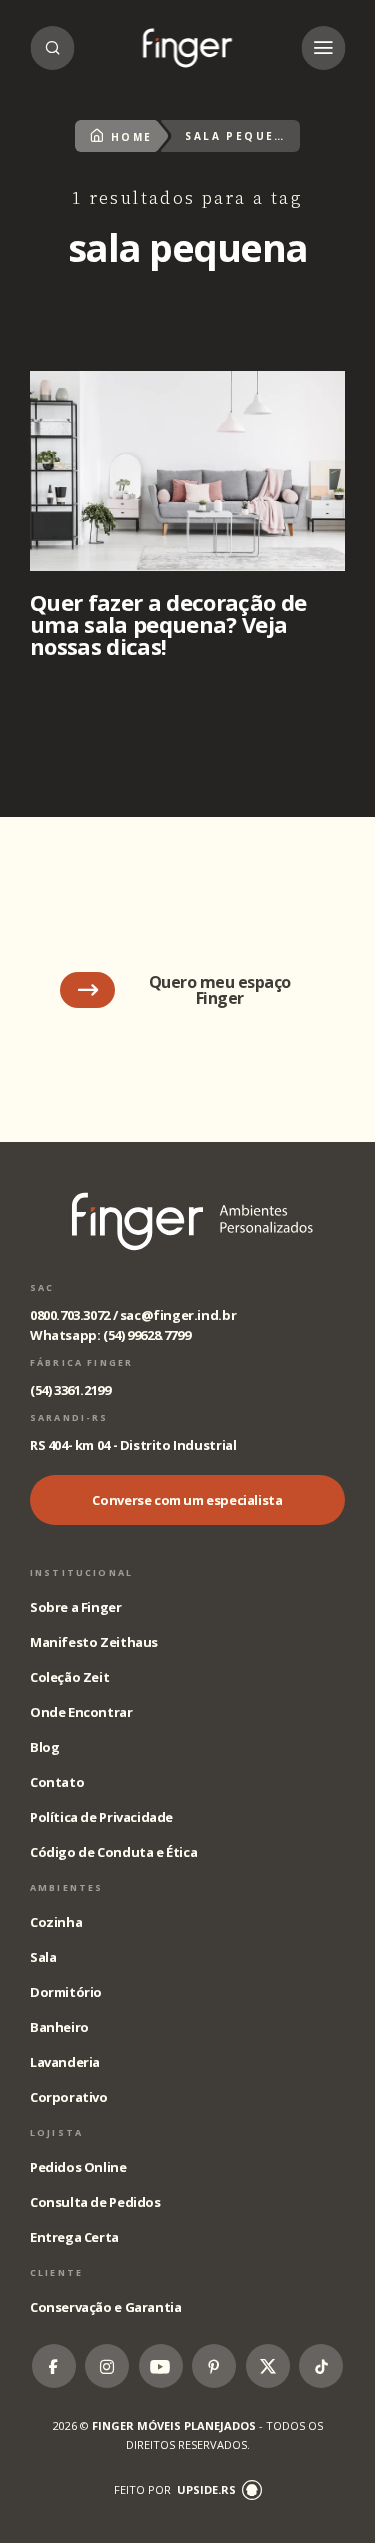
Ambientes (66, 1887)
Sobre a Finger (76, 1607)
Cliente (56, 2272)
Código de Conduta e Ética (113, 1852)
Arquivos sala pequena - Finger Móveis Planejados (187, 48)
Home (132, 137)
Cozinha (56, 1922)
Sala (43, 1957)
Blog (44, 1747)
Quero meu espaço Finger (220, 990)
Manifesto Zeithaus (94, 1642)
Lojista (56, 2132)
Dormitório (66, 1992)
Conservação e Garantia (105, 2307)
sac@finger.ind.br (178, 1315)
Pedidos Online (78, 2167)
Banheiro (59, 2027)
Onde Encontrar (81, 1712)
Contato (57, 1782)
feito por (175, 2489)
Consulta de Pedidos (95, 2202)
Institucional (81, 1572)
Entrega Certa (74, 2237)
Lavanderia (65, 2062)
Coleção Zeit (69, 1677)
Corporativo (69, 2097)
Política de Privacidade (101, 1817)
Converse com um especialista (187, 1500)
